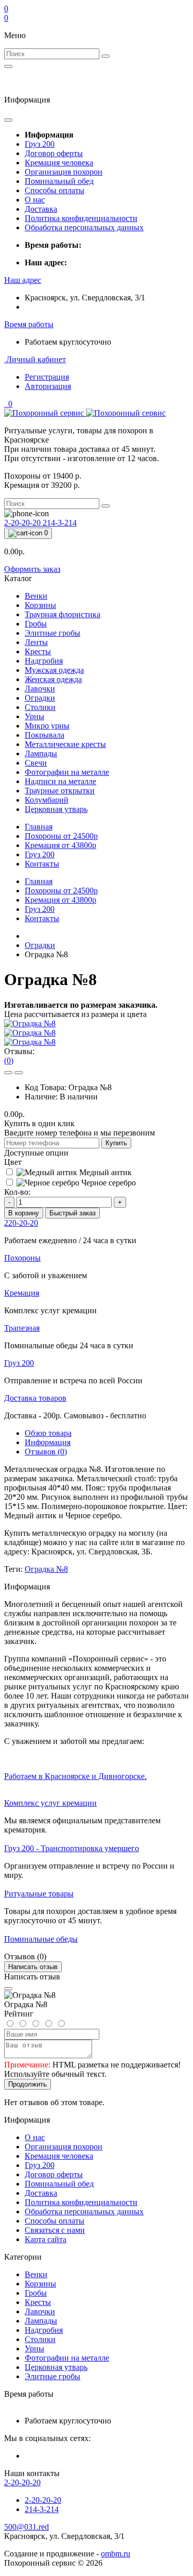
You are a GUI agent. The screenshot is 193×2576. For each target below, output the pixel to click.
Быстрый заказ (73, 1213)
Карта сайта (46, 2239)
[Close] (8, 1989)
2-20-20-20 (23, 523)
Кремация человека (59, 163)
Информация (48, 1442)
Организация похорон (64, 172)
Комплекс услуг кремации (50, 1803)
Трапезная (22, 1328)
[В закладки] (8, 1073)
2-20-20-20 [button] (22, 2482)
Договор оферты (54, 153)
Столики (40, 2339)
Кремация (60, 845)
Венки (36, 2274)
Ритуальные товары (39, 1894)
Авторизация (48, 386)
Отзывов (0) (46, 1452)
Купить (116, 1143)
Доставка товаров (35, 1398)
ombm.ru (116, 2554)
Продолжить (28, 2084)
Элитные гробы (52, 2376)
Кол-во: (17, 1192)
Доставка (41, 209)
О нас (35, 200)
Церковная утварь (56, 2367)
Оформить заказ (32, 569)
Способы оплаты (55, 190)
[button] (23, 280)
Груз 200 (40, 144)
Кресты (38, 2302)
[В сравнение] (19, 1073)
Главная (39, 827)
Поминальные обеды (41, 1939)
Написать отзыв (33, 1967)
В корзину (24, 1213)
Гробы (36, 2293)
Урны (34, 2349)
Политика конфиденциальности (81, 218)
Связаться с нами (55, 2230)
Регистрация (47, 377)
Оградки (40, 945)
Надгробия (44, 2330)
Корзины (40, 2284)
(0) (9, 1061)
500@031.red (27, 2527)
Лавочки (40, 2311)
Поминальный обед (59, 181)
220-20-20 (21, 1223)
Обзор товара (48, 1433)
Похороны (61, 836)
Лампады (41, 2321)
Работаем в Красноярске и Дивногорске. (75, 1776)
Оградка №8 (46, 1569)
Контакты (42, 864)
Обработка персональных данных (84, 227)
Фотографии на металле (67, 2358)
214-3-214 (60, 523)
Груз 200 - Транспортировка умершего (72, 1848)
